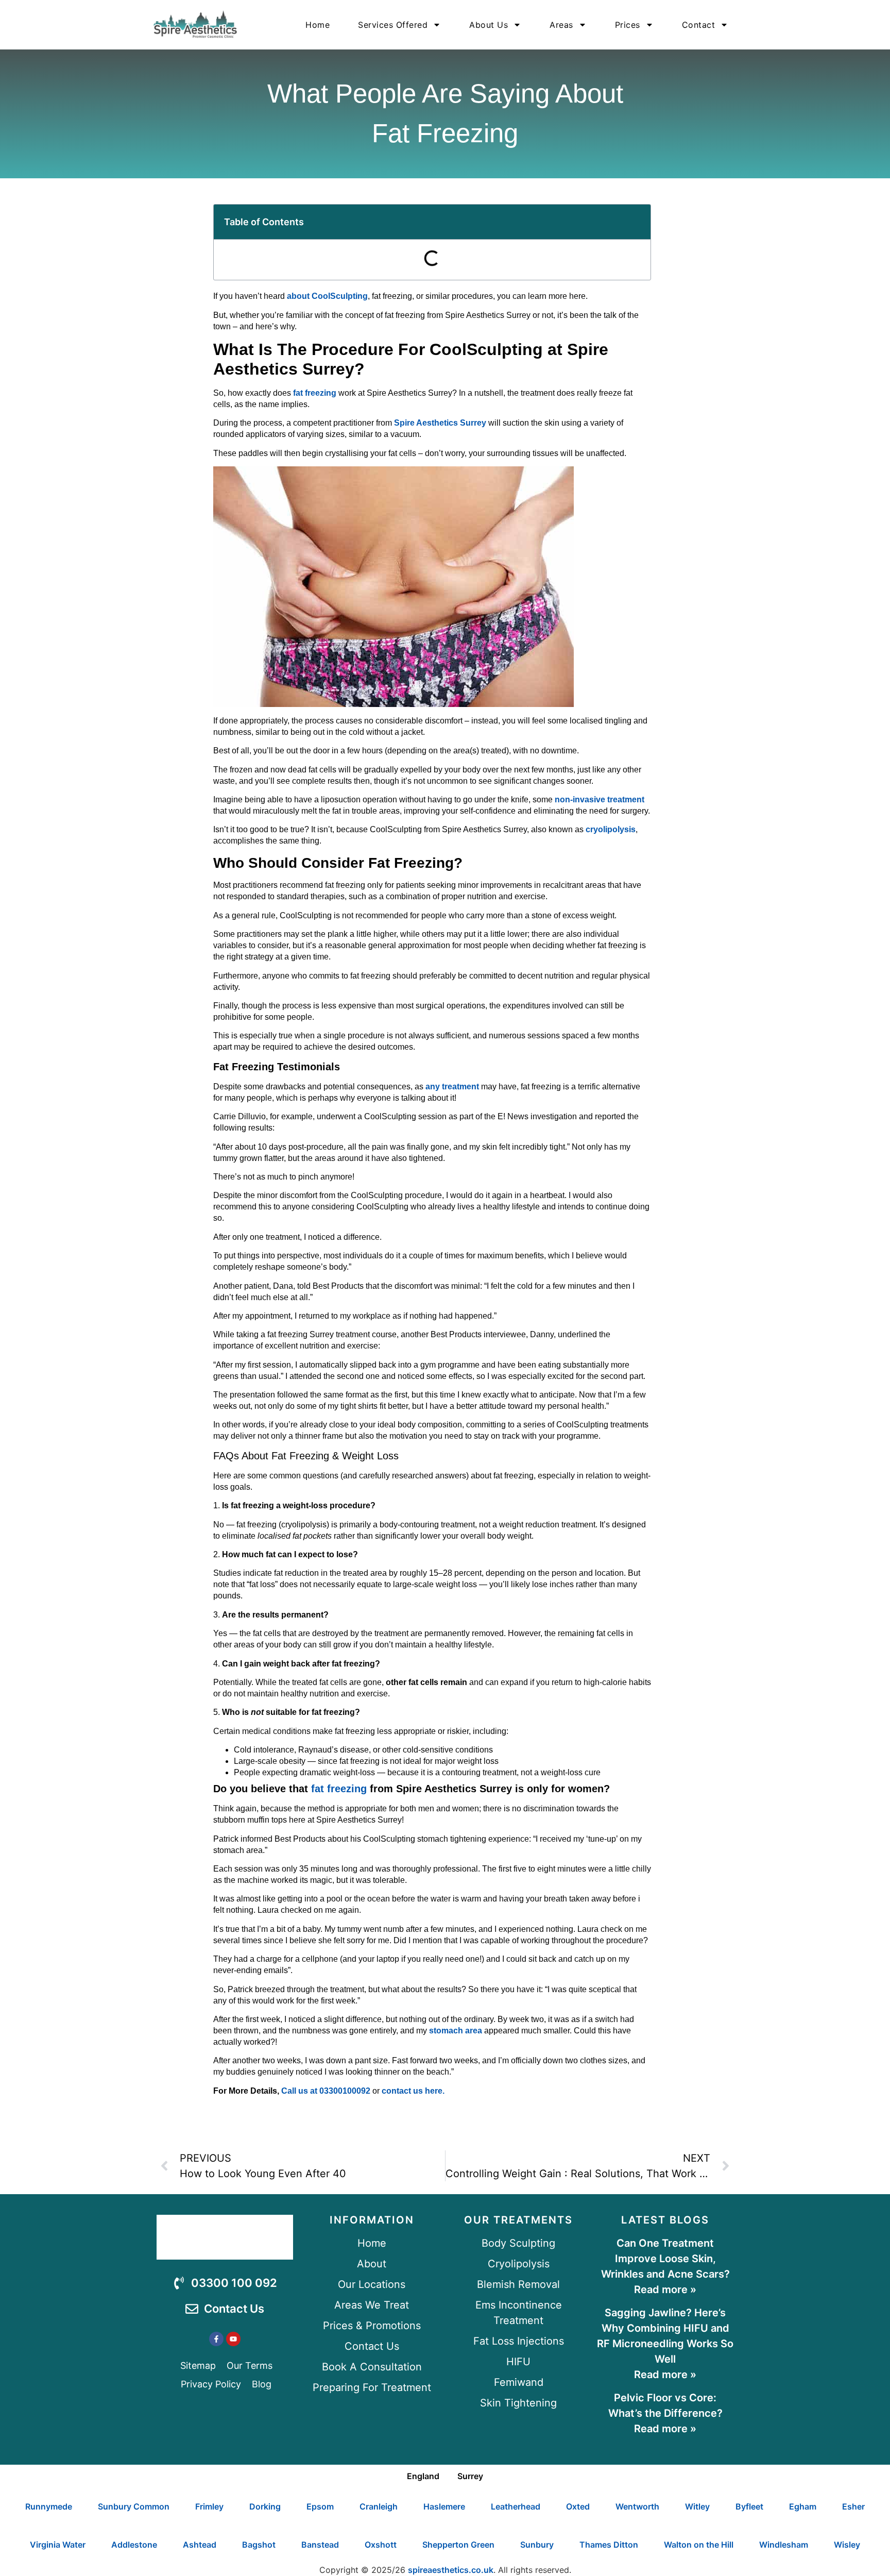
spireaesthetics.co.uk (451, 2570)
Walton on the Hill (699, 2545)
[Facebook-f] (216, 2339)
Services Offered (393, 25)
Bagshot (259, 2545)
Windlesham (784, 2545)
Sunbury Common (134, 2506)
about (327, 296)
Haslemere (444, 2506)
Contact (699, 25)
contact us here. (413, 2091)
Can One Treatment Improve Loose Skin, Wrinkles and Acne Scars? (665, 2259)
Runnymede (49, 2506)
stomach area (456, 2031)
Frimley (209, 2506)
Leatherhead (516, 2506)
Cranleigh (379, 2506)
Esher (853, 2506)
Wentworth (637, 2506)
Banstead (320, 2545)
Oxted (578, 2506)
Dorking (265, 2506)
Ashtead (200, 2545)
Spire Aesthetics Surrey (440, 423)
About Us (489, 25)
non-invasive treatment (600, 799)
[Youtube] (233, 2339)
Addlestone (134, 2545)
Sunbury (537, 2545)
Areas (561, 25)
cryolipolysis (611, 829)
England (423, 2476)
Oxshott (381, 2545)
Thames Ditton (609, 2545)
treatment (460, 1087)
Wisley (847, 2545)
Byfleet (749, 2506)
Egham (803, 2506)
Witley (697, 2506)
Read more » (665, 2289)
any (433, 1087)
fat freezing (315, 393)
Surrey (470, 2476)
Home (318, 25)
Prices (628, 25)
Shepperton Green (458, 2545)
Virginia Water (58, 2545)
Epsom (320, 2506)
